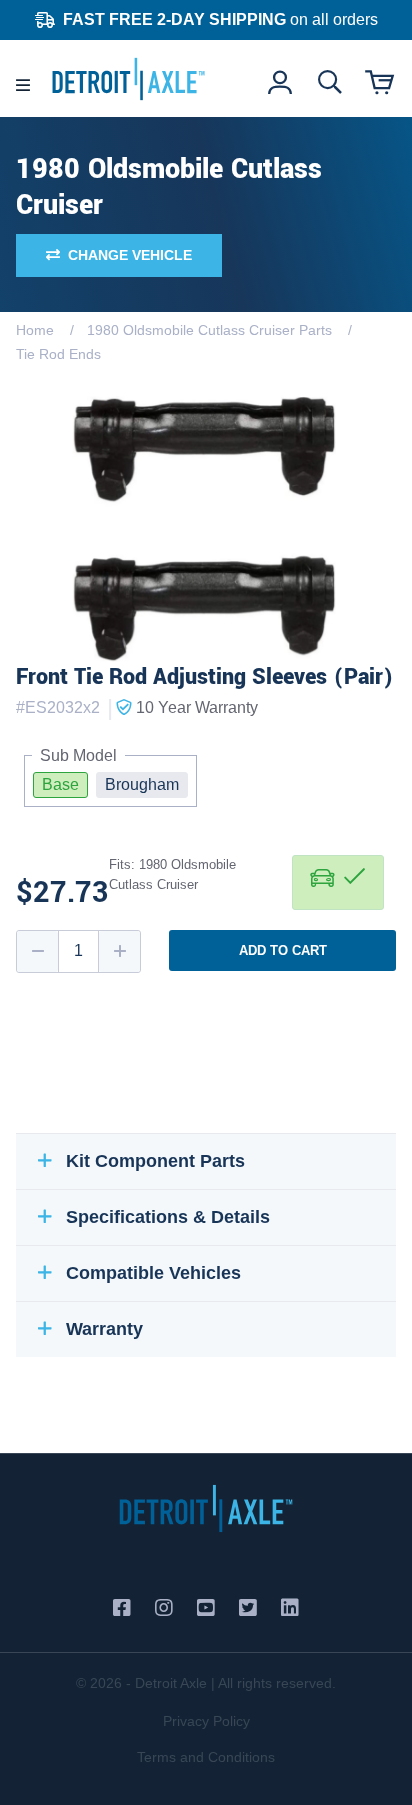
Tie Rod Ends (58, 354)
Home (35, 330)
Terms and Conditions (206, 1757)
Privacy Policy (206, 1721)
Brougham (142, 784)
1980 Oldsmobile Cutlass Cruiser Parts (209, 330)
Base (60, 784)
